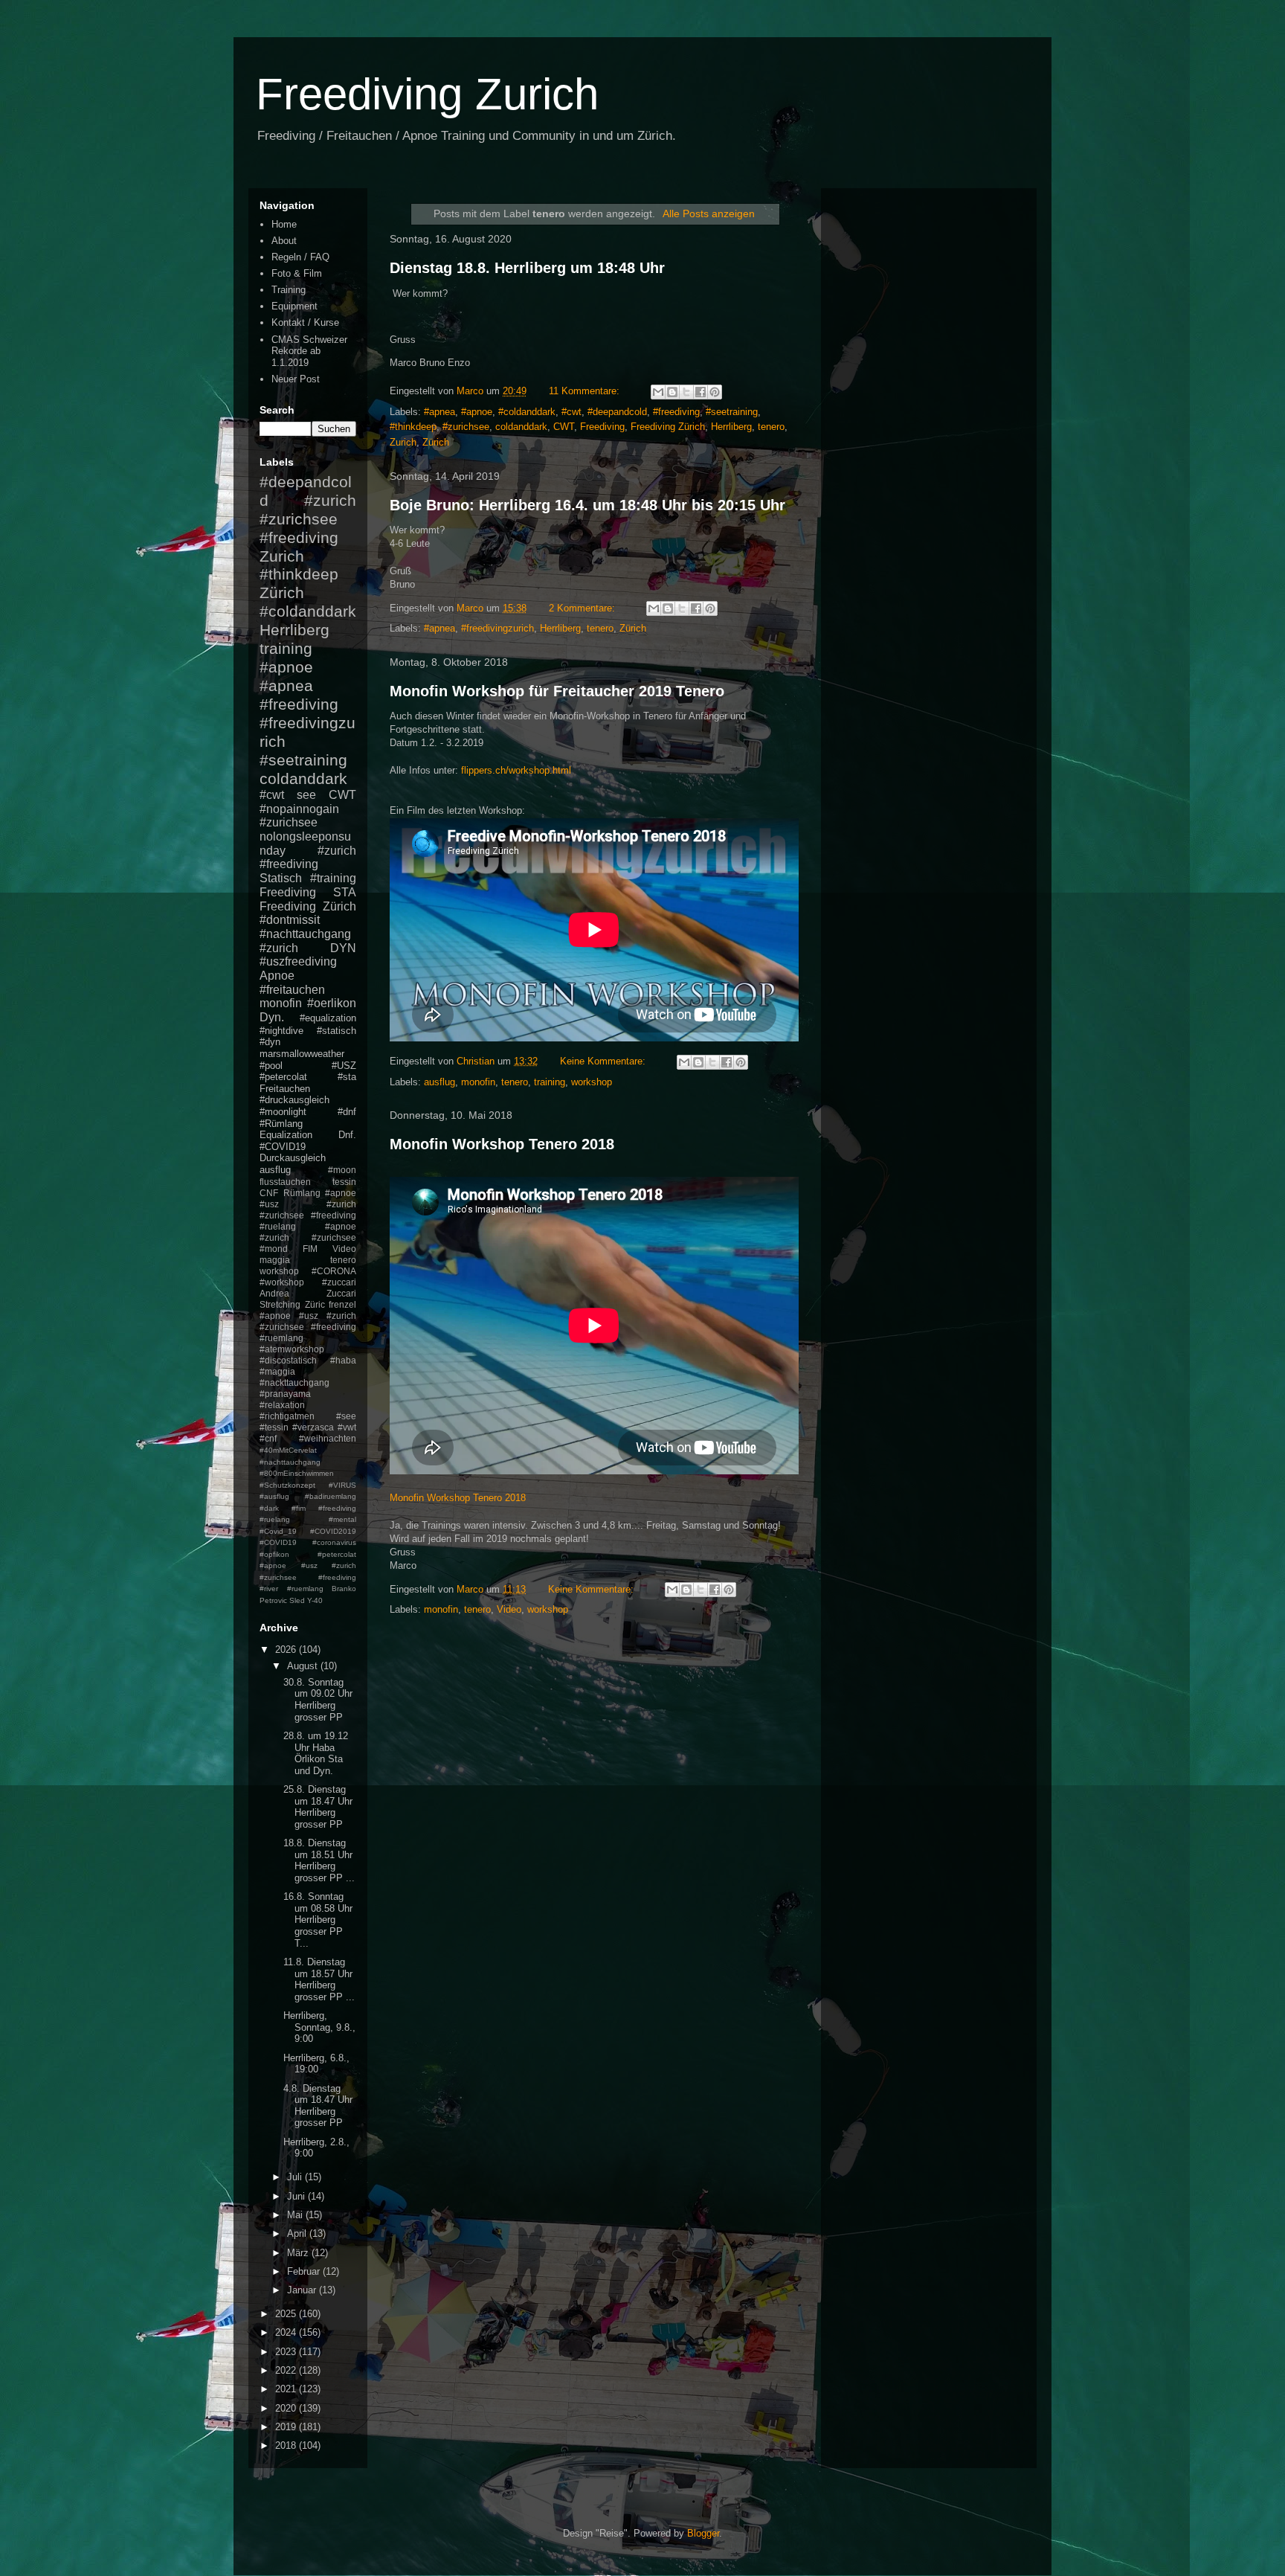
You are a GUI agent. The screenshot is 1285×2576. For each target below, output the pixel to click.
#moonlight (283, 1112)
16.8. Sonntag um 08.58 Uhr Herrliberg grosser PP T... (318, 1920)
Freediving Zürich (668, 427)
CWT (564, 427)
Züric (315, 1304)
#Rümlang (281, 1124)
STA (345, 892)
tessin (344, 1182)
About (284, 241)
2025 (287, 2314)
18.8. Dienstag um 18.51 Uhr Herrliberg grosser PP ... (319, 1860)
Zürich (436, 442)
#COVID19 (283, 1147)
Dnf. (347, 1135)
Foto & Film (297, 273)
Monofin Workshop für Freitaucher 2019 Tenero (557, 691)
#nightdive (281, 1031)
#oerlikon (332, 1003)
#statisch (336, 1031)
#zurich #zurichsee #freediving (308, 519)
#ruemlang (305, 1589)
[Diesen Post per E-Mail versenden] (658, 392)
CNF (269, 1193)
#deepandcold (617, 412)
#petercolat (283, 1077)
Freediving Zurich (427, 94)
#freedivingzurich (497, 628)
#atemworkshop (292, 1349)
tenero (771, 427)
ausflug (439, 1082)
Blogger (703, 2533)
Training (289, 290)
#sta (347, 1077)
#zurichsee (466, 427)
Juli (296, 2177)
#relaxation (282, 1405)
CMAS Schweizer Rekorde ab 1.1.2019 (309, 351)
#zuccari (339, 1282)
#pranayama (285, 1394)
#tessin (274, 1427)
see (306, 795)
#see (346, 1416)
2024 (287, 2332)
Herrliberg (731, 427)
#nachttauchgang (305, 934)
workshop (592, 1082)
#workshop (282, 1282)
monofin (478, 1082)
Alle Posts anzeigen (709, 213)
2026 (287, 1650)
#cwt (571, 412)
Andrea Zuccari (308, 1293)
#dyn (270, 1042)
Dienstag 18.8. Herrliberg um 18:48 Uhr (527, 268)
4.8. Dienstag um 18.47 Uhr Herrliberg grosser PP (318, 2106)
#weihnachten (328, 1438)
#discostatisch (288, 1360)
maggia (275, 1260)
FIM (310, 1249)
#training (333, 878)
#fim (299, 1508)
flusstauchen (285, 1182)
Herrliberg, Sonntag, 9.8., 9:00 (319, 2027)
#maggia (277, 1371)
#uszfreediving (298, 961)
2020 (287, 2408)
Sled (297, 1600)
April (298, 2233)
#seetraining (732, 412)
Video (509, 1609)
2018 (287, 2445)
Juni (297, 2196)
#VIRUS (342, 1485)
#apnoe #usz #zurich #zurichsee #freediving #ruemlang (308, 1327)
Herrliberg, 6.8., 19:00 (316, 2064)
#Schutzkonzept (287, 1485)
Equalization (286, 1135)
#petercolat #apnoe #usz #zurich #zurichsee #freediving (308, 1566)
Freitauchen (285, 1089)
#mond (274, 1249)
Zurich (403, 442)
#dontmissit (290, 920)
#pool (271, 1066)
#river (269, 1589)
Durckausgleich (293, 1158)
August (304, 1666)
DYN (343, 948)
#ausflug (274, 1496)
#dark (269, 1508)
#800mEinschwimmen (297, 1473)
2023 (287, 2352)
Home (284, 224)
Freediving (602, 427)
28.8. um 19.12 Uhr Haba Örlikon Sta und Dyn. (316, 1753)
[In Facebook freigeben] (701, 392)
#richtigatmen (287, 1416)
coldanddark (521, 427)
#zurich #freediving (308, 858)
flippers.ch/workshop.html (516, 770)
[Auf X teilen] (686, 392)
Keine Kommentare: (604, 1061)
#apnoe (477, 412)
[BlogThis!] (672, 392)
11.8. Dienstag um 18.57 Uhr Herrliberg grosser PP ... (319, 1979)
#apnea (439, 412)
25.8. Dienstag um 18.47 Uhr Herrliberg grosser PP (318, 1807)
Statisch (281, 878)
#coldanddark (527, 412)
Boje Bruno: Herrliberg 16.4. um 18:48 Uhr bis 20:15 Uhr (587, 505)
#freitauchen (292, 990)
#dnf (347, 1112)
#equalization (328, 1018)
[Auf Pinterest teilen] (715, 392)
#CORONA (334, 1271)
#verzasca (313, 1427)
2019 (287, 2427)
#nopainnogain (299, 809)
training (550, 1082)
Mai (296, 2215)
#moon (342, 1170)
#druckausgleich (294, 1100)
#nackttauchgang (294, 1382)
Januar (303, 2290)
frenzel (342, 1304)
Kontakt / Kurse (305, 322)
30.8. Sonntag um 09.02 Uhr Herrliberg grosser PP (318, 1700)
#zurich (279, 948)
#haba (343, 1360)
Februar (305, 2271)
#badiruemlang (331, 1496)
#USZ (344, 1066)
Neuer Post (296, 379)
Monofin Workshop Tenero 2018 (502, 1144)
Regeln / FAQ (300, 257)
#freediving (676, 412)
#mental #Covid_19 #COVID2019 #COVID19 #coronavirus (308, 1531)
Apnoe (277, 976)
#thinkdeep (413, 427)
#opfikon (274, 1554)
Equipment (294, 306)
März (299, 2253)
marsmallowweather (302, 1054)
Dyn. (272, 1017)
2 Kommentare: (583, 608)
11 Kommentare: (586, 391)
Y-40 (315, 1600)
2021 (287, 2389)
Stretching (280, 1304)
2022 (287, 2370)
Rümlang (302, 1193)
